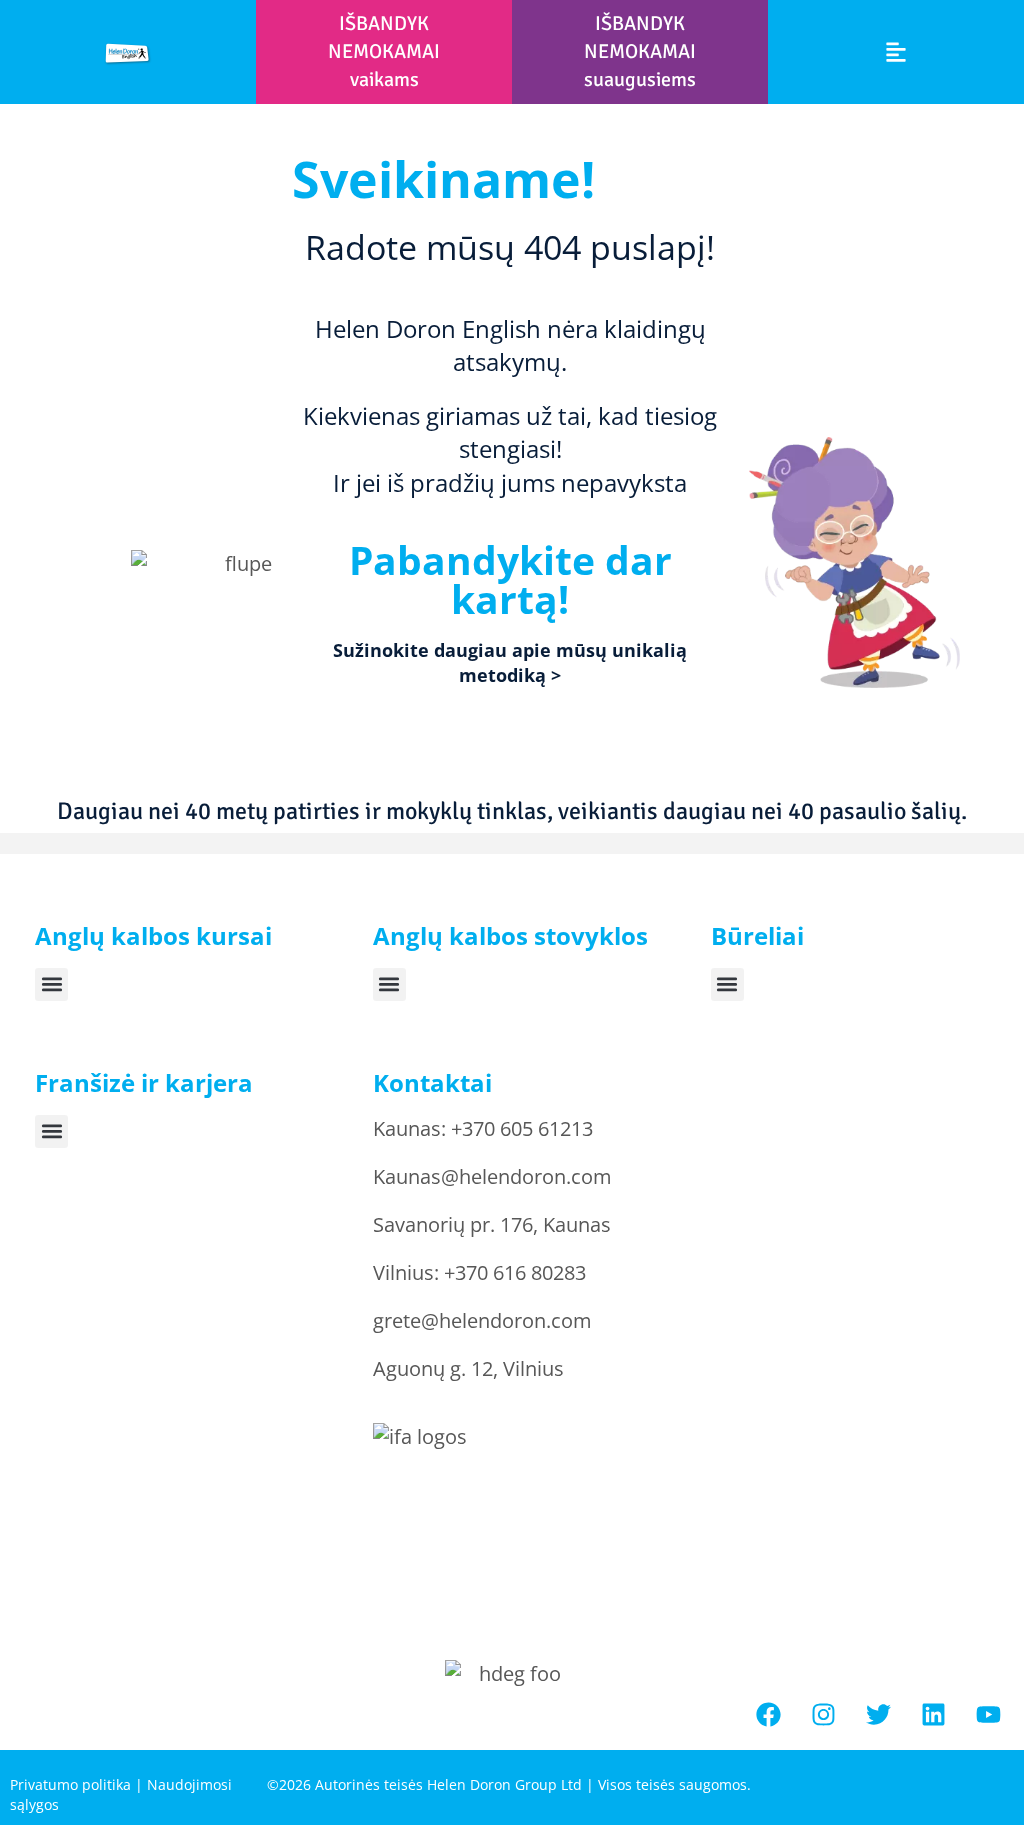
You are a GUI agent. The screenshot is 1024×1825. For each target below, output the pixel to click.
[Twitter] (879, 1715)
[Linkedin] (934, 1715)
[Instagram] (824, 1715)
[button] (896, 52)
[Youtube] (989, 1715)
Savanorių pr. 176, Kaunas (492, 1224)
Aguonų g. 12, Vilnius (468, 1368)
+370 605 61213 (522, 1128)
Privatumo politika (70, 1784)
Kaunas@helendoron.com (492, 1176)
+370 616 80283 (515, 1272)
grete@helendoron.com (482, 1320)
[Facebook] (769, 1715)
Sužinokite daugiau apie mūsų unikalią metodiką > (510, 662)
